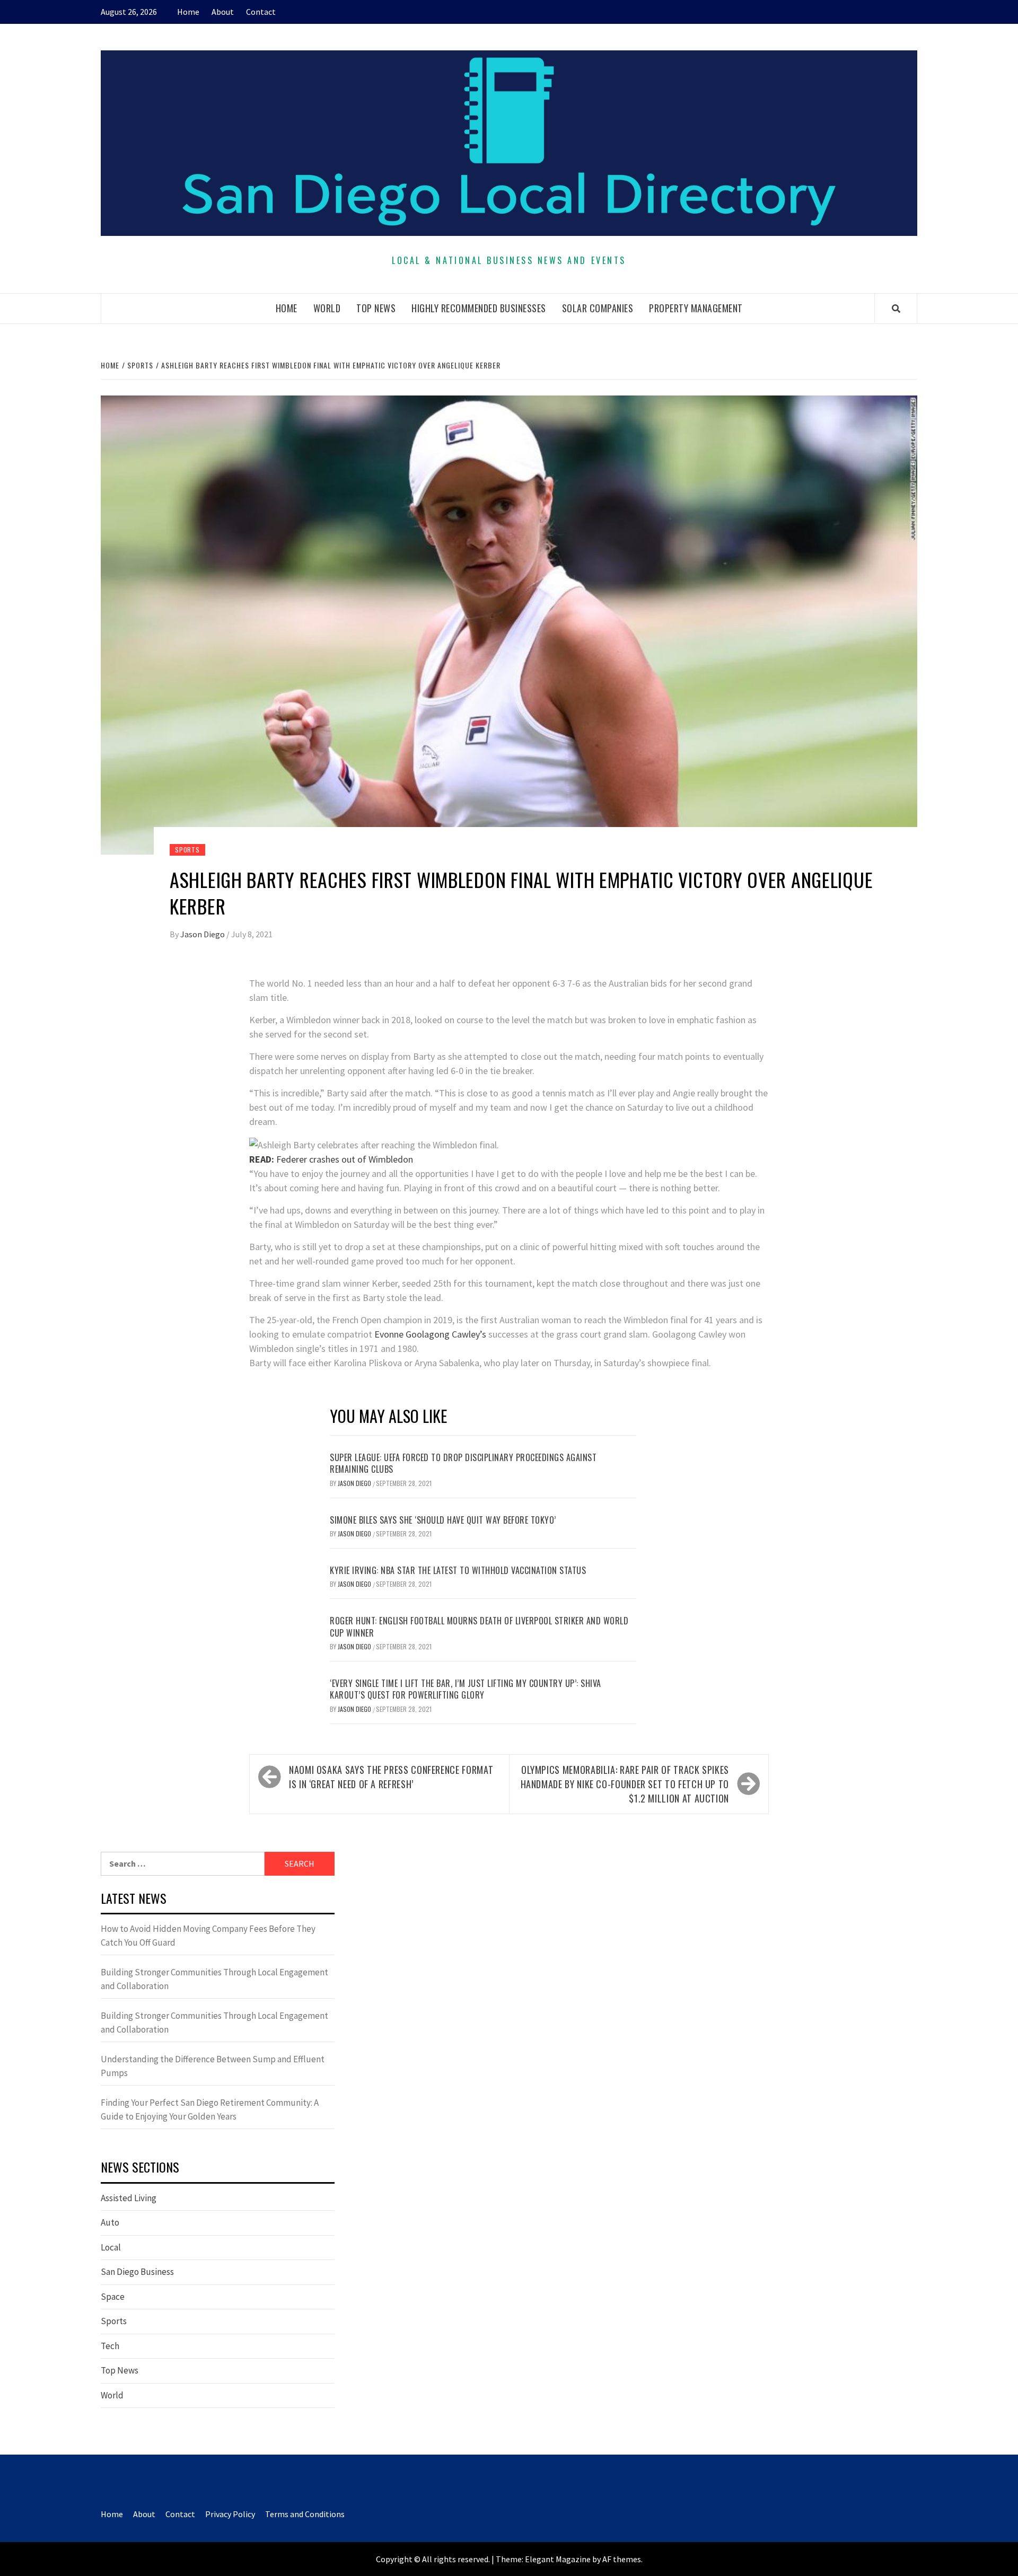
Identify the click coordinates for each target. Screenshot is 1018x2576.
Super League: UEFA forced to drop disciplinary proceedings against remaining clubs (463, 1463)
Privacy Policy (230, 2514)
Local (111, 2247)
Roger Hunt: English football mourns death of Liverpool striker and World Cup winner (479, 1627)
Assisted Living (129, 2198)
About (223, 12)
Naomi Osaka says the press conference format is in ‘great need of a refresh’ (391, 1777)
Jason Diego (203, 934)
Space (113, 2297)
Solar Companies (598, 308)
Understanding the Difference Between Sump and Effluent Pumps (213, 2066)
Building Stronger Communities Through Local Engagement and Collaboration (214, 1979)
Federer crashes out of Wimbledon (331, 1159)
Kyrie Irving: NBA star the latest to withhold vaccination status (458, 1570)
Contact (261, 12)
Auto (110, 2222)
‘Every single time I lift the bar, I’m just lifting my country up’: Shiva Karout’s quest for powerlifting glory (466, 1689)
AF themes (622, 2559)
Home (188, 12)
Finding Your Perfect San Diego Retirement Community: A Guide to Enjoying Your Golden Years (210, 2109)
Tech (110, 2346)
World (327, 308)
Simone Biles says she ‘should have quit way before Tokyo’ (443, 1520)
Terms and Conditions (305, 2514)
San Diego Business (137, 2272)
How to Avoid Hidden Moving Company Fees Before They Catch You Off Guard (208, 1936)
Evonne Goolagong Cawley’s (430, 1334)
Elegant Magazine (558, 2559)
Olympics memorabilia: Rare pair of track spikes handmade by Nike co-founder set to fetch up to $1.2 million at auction (625, 1784)
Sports (187, 850)
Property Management (696, 308)
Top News (376, 308)
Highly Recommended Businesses (479, 308)
